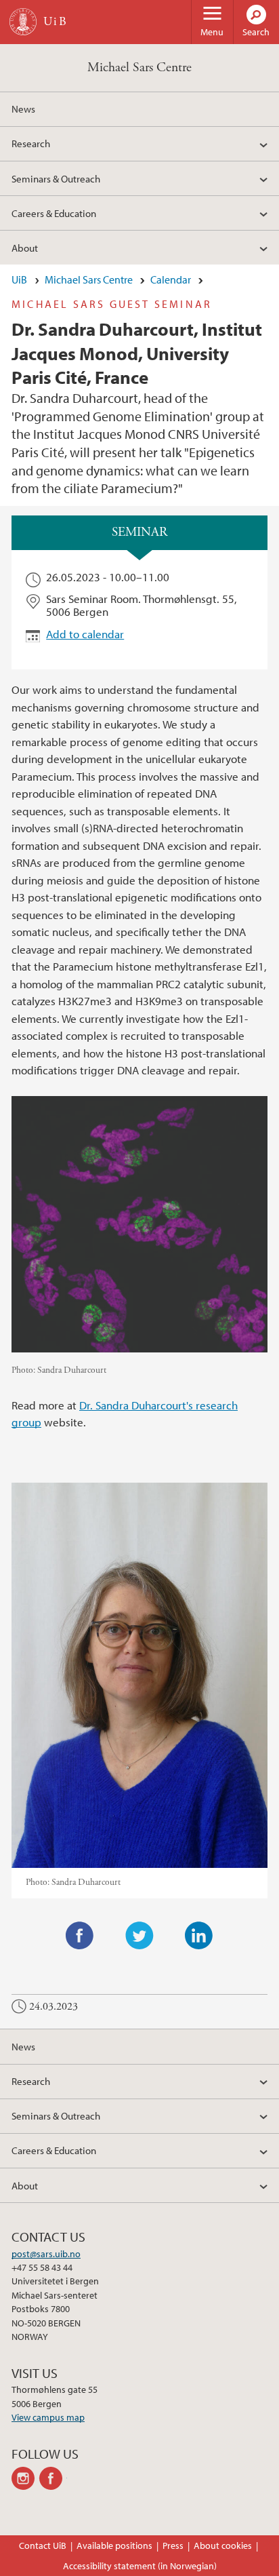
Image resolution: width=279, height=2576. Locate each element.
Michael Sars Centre (139, 67)
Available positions (114, 2545)
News (23, 109)
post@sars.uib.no (46, 2254)
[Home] (23, 22)
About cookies (223, 2545)
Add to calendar (85, 634)
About (25, 248)
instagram (25, 2478)
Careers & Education (54, 213)
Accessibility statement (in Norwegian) (140, 2566)
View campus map (48, 2417)
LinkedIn (199, 1936)
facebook (53, 2478)
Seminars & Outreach (56, 178)
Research (31, 143)
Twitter (139, 1936)
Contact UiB (43, 2545)
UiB (19, 279)
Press (173, 2545)
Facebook (80, 1936)
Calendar (171, 279)
